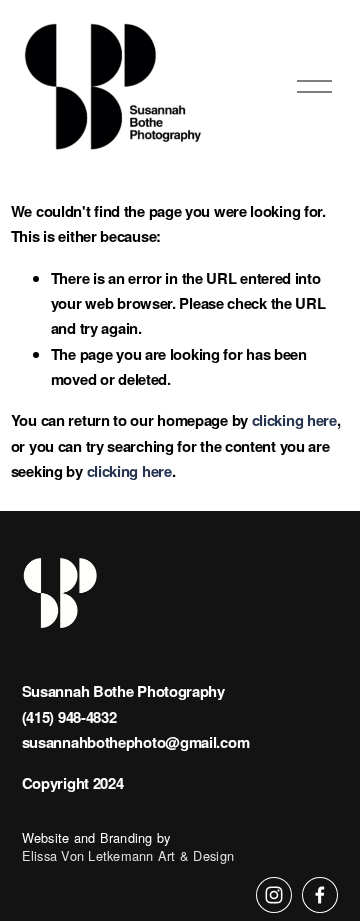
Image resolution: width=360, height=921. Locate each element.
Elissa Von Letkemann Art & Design (128, 856)
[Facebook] (320, 895)
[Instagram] (274, 895)
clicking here (294, 420)
